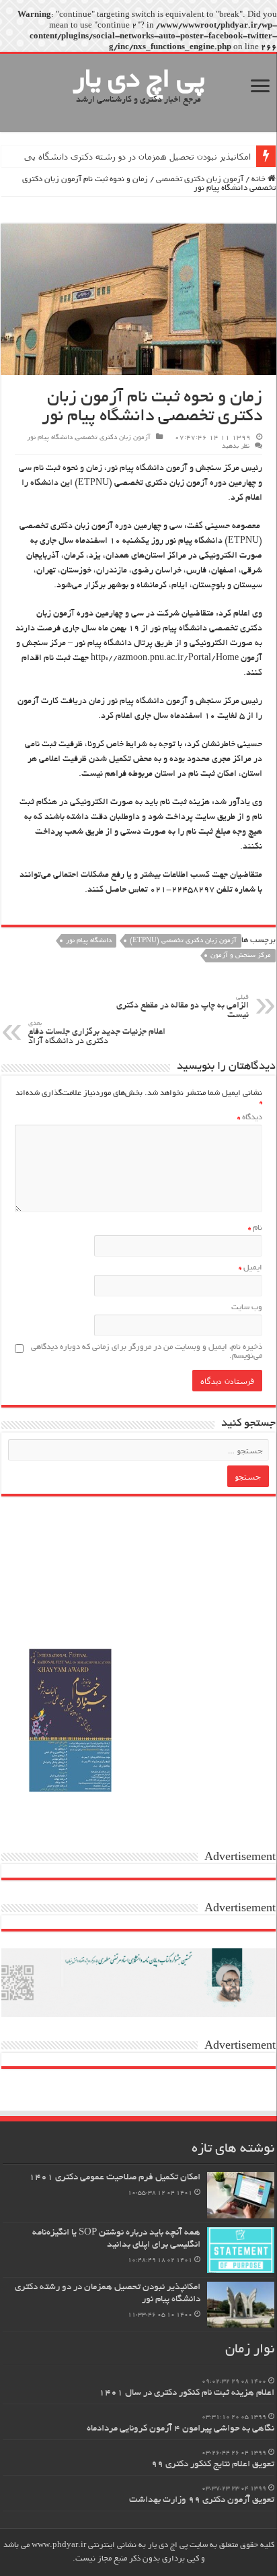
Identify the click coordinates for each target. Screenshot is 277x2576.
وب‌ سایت (247, 1308)
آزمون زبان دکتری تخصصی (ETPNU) (183, 941)
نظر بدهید (236, 447)
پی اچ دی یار (139, 81)
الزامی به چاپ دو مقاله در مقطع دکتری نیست (183, 1007)
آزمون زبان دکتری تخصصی (200, 179)
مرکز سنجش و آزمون (241, 956)
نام (255, 1228)
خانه (260, 179)
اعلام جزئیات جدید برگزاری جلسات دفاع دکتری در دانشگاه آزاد (97, 1033)
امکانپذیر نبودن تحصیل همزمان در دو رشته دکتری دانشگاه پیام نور (130, 156)
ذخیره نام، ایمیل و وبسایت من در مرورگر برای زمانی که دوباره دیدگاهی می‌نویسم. (147, 1352)
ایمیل (250, 1268)
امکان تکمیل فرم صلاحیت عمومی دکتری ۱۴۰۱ (115, 2178)
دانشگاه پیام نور (50, 438)
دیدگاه (250, 1118)
